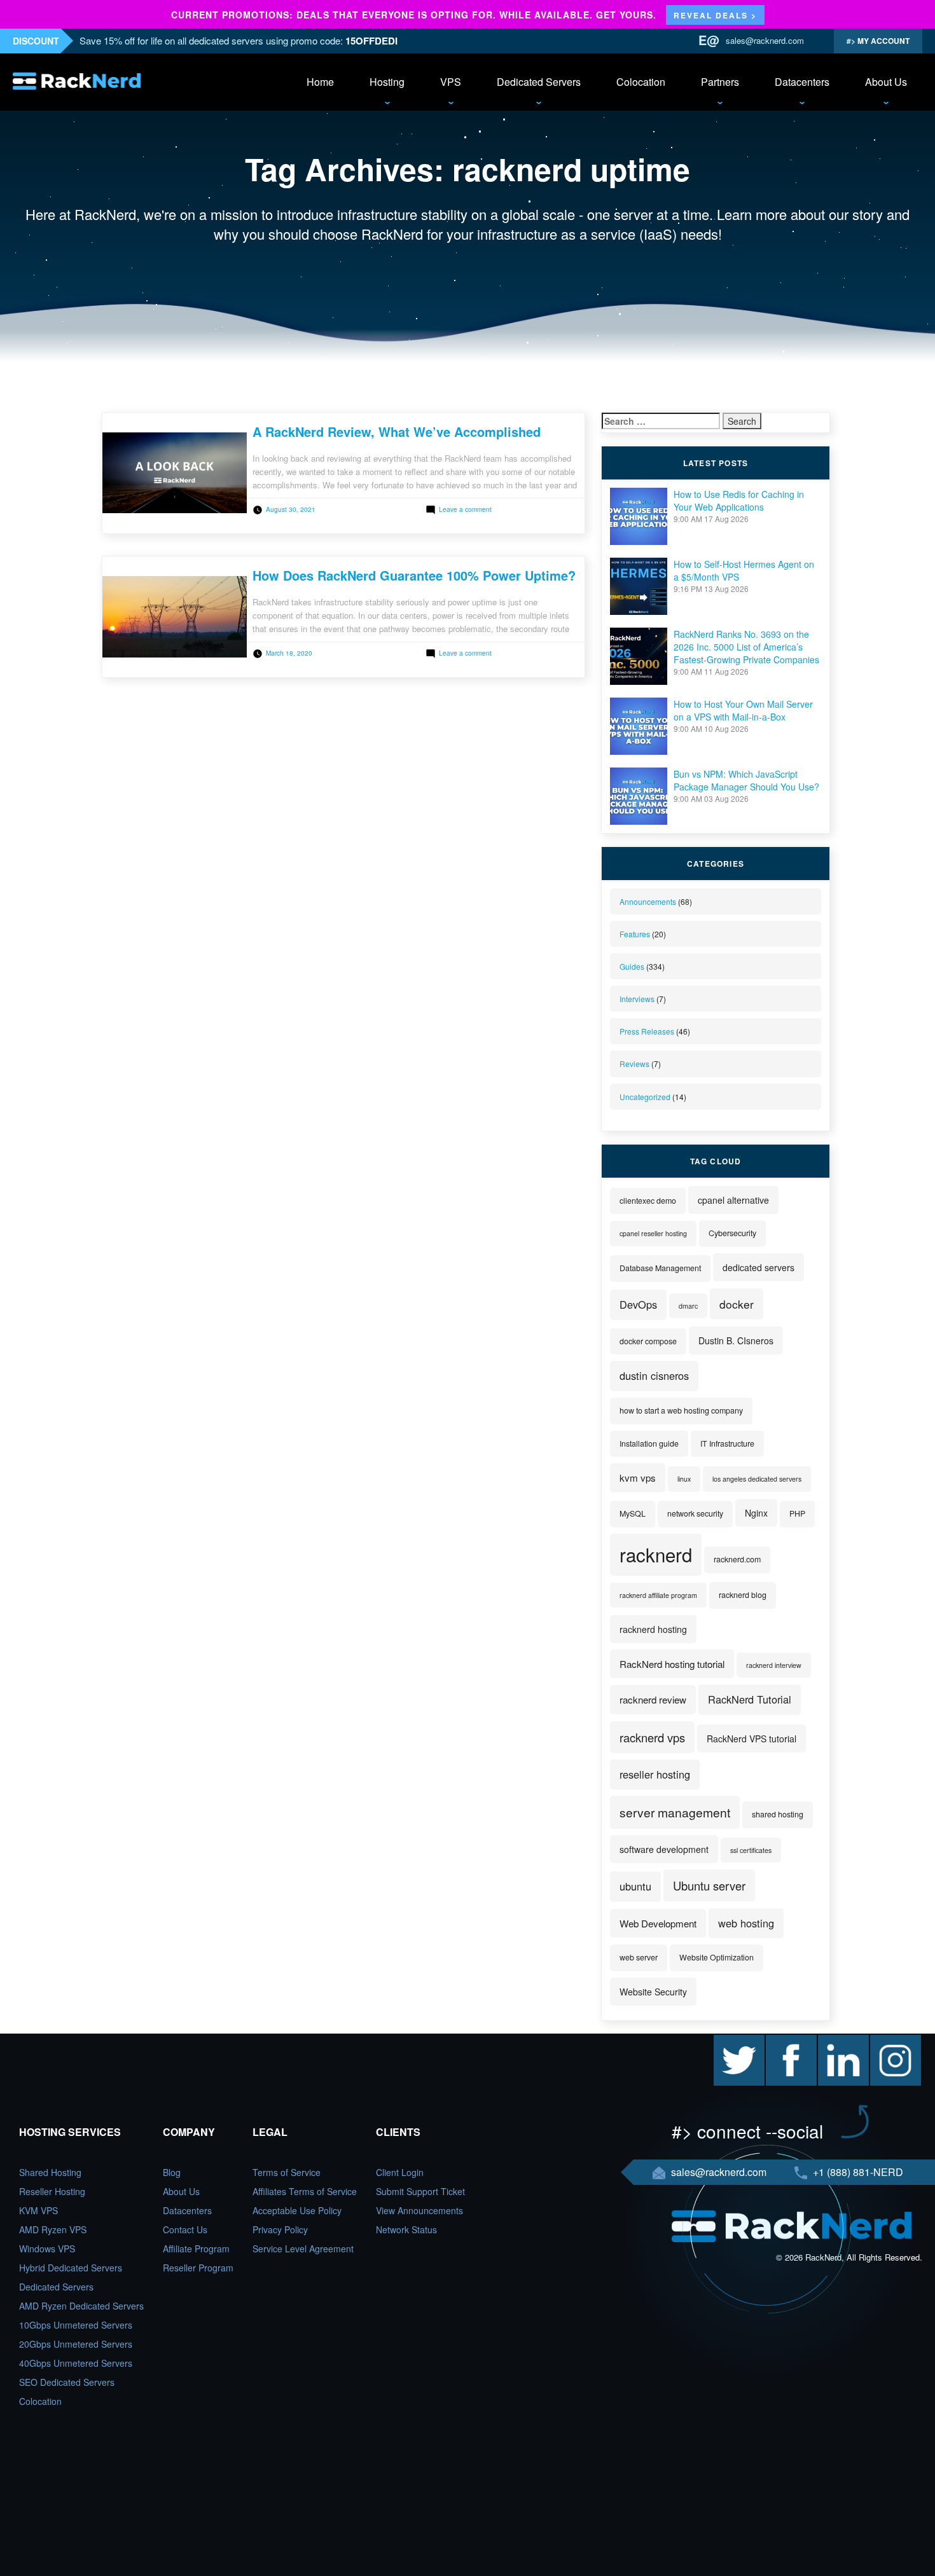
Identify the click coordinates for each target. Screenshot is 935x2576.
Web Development (658, 1923)
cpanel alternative (733, 1200)
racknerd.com (737, 1559)
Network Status (406, 2229)
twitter (726, 2041)
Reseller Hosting (52, 2191)
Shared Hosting (50, 2172)
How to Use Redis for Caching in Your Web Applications (739, 500)
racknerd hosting (653, 1629)
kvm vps (638, 1477)
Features (635, 934)
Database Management (660, 1268)
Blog (172, 2172)
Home (320, 82)
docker (737, 1304)
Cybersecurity (732, 1233)
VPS (451, 82)
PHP (797, 1513)
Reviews (634, 1064)
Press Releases (647, 1031)
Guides (632, 966)
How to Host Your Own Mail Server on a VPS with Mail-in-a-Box (743, 710)
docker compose (648, 1341)
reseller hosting (655, 1774)
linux (684, 1479)
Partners (720, 82)
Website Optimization (717, 1957)
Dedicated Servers (539, 82)
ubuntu (635, 1886)
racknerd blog (743, 1595)
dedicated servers (758, 1267)
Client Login (400, 2172)
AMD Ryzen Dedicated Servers (81, 2306)
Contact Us (185, 2229)
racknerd (656, 1554)
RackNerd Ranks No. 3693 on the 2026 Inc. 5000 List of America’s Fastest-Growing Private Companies (746, 647)
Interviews (637, 999)
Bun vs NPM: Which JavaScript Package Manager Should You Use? (746, 780)
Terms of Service (287, 2172)
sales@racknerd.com (765, 40)
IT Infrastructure (727, 1443)
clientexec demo (648, 1201)
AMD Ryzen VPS (53, 2229)
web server (639, 1957)
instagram (890, 2041)
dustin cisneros (654, 1375)
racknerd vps (652, 1737)
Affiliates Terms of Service (305, 2191)
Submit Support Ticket (420, 2191)
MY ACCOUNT (883, 41)
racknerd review (653, 1699)
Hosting (387, 82)
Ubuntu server (709, 1885)
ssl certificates (751, 1850)
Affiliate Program (196, 2249)
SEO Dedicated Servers (67, 2382)
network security (695, 1513)
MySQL (633, 1513)
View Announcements (419, 2210)
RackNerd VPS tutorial (751, 1739)
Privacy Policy (280, 2229)
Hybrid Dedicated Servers (71, 2268)
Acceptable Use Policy (297, 2210)
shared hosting (778, 1814)
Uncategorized (645, 1097)
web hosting (746, 1923)
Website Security (653, 1992)
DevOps (638, 1304)
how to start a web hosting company (681, 1410)
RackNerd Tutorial (750, 1699)
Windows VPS (47, 2249)
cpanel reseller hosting (653, 1233)
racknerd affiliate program (658, 1595)
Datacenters (802, 82)
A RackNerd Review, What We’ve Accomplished (397, 431)
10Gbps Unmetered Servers (76, 2325)
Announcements (648, 901)
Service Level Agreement (303, 2249)
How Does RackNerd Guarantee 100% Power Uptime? (414, 575)
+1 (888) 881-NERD (857, 2172)
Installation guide (649, 1443)
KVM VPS (38, 2210)
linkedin (833, 2041)
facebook (784, 2041)
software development (664, 1849)
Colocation (641, 82)
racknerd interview (774, 1665)
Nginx (756, 1513)
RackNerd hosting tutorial (672, 1664)
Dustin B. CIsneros (736, 1340)
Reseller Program (198, 2268)
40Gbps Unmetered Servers (76, 2363)
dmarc (688, 1306)
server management (675, 1812)
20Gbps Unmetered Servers (76, 2344)
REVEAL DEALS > (715, 15)
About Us (886, 82)
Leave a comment (465, 509)
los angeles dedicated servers (757, 1479)
